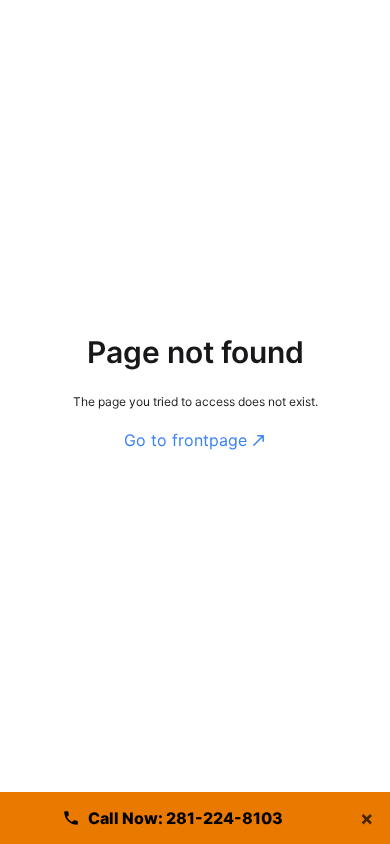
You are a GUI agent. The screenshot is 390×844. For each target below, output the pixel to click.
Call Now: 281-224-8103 (185, 818)
